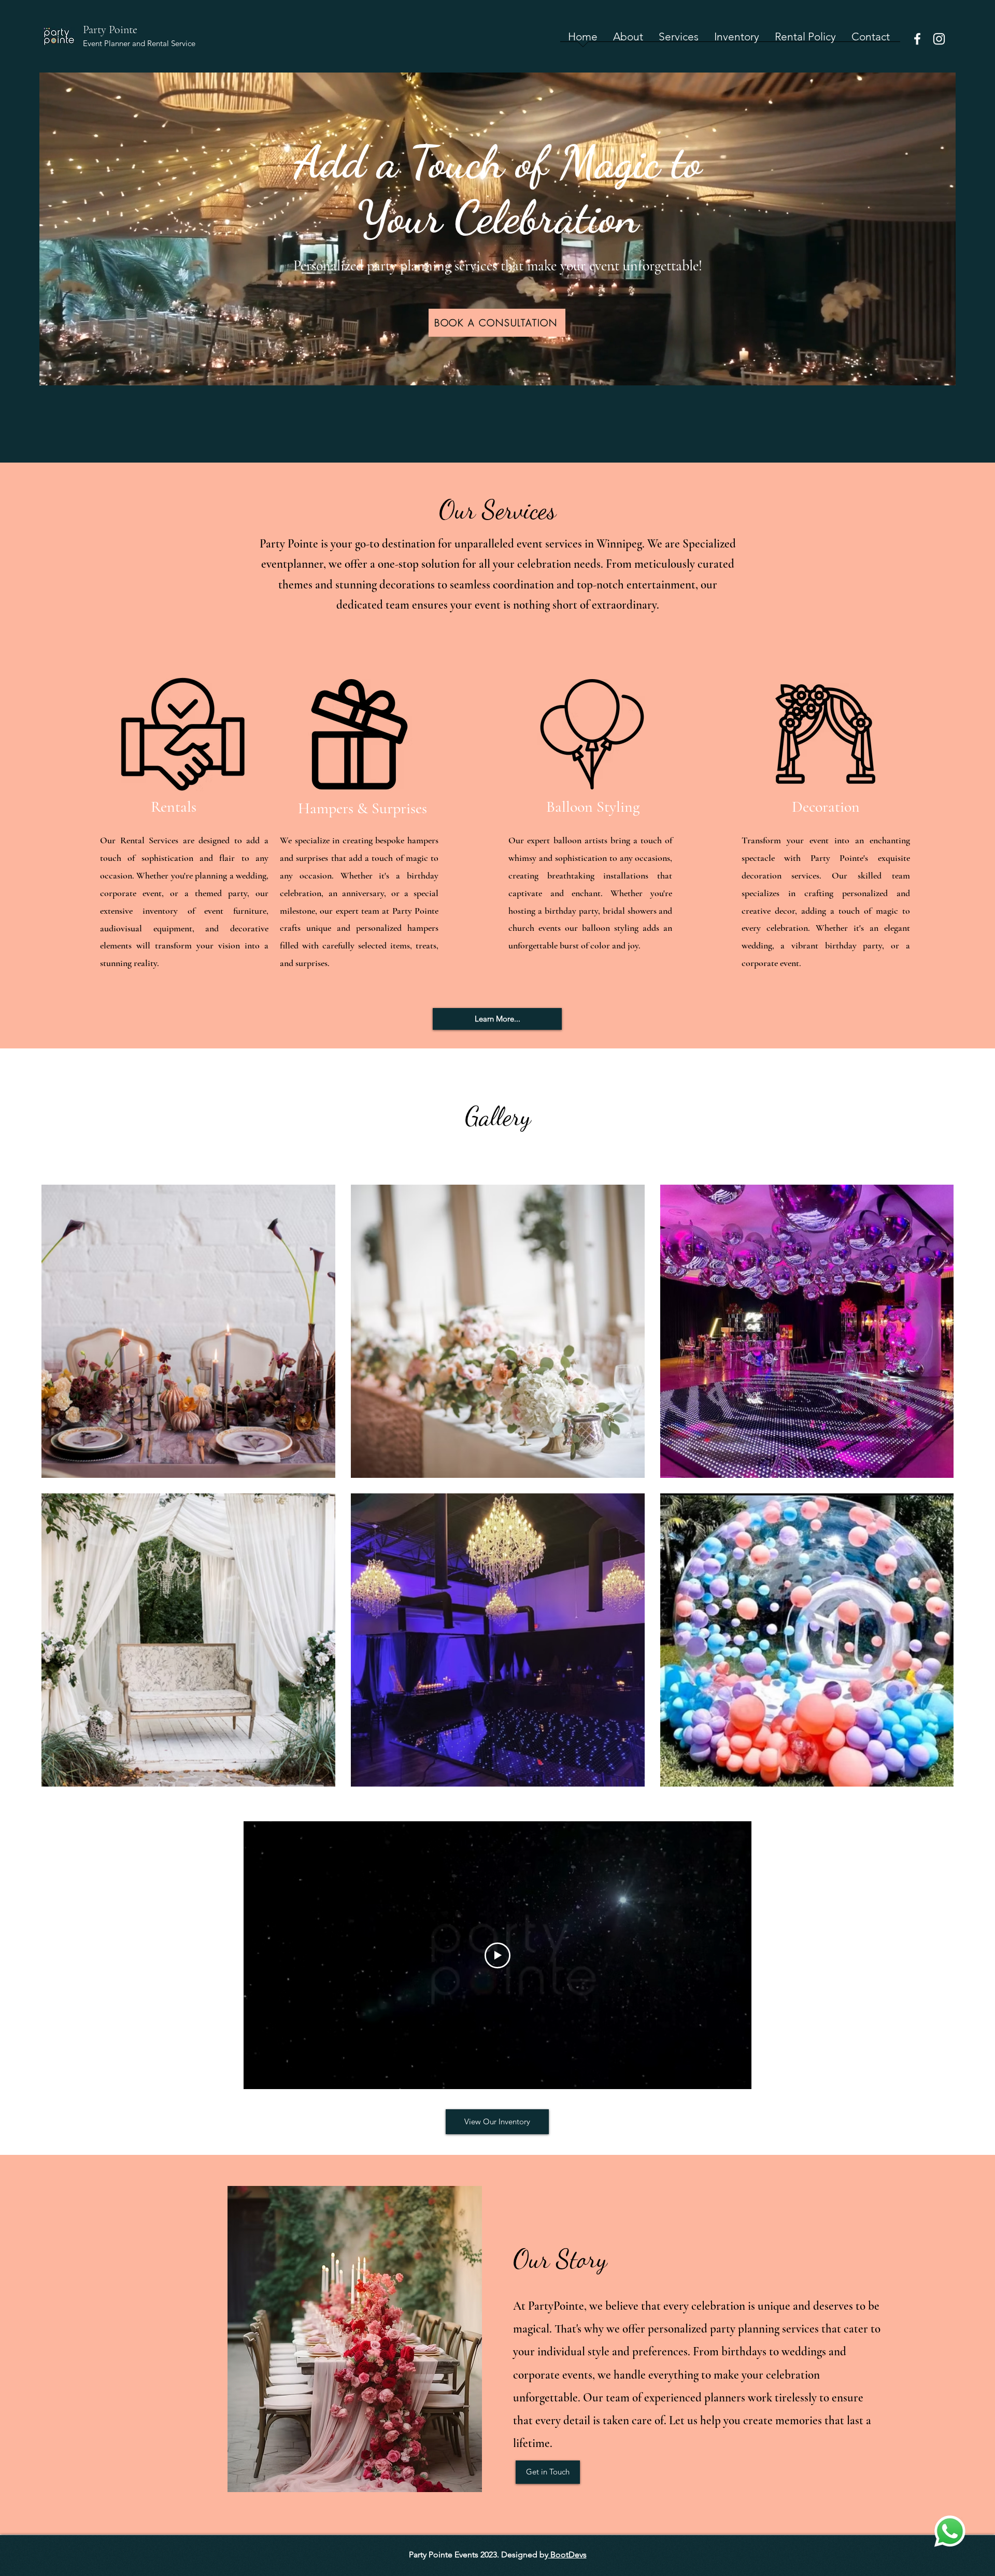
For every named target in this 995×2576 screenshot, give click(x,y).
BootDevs (567, 2555)
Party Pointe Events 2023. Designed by (479, 2555)
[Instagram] (939, 39)
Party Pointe (110, 30)
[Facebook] (917, 39)
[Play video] (497, 1955)
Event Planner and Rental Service (139, 43)
